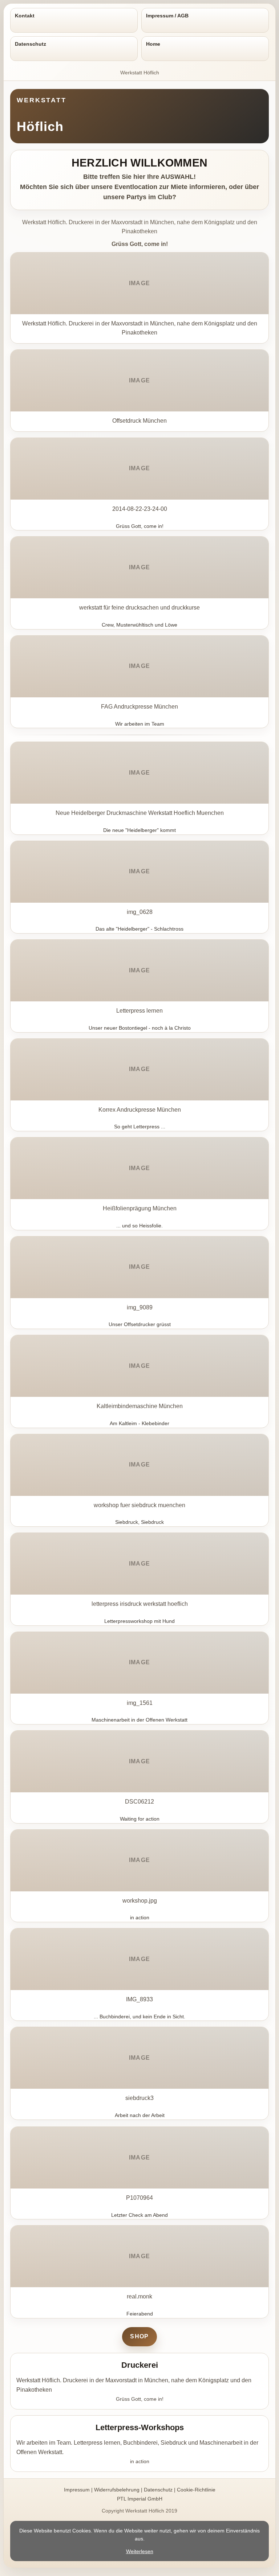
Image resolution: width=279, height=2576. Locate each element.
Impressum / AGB (167, 16)
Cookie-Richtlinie (196, 2490)
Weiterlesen (140, 2551)
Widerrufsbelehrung (117, 2490)
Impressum (77, 2490)
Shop (139, 2336)
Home (153, 44)
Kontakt (25, 16)
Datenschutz (31, 44)
